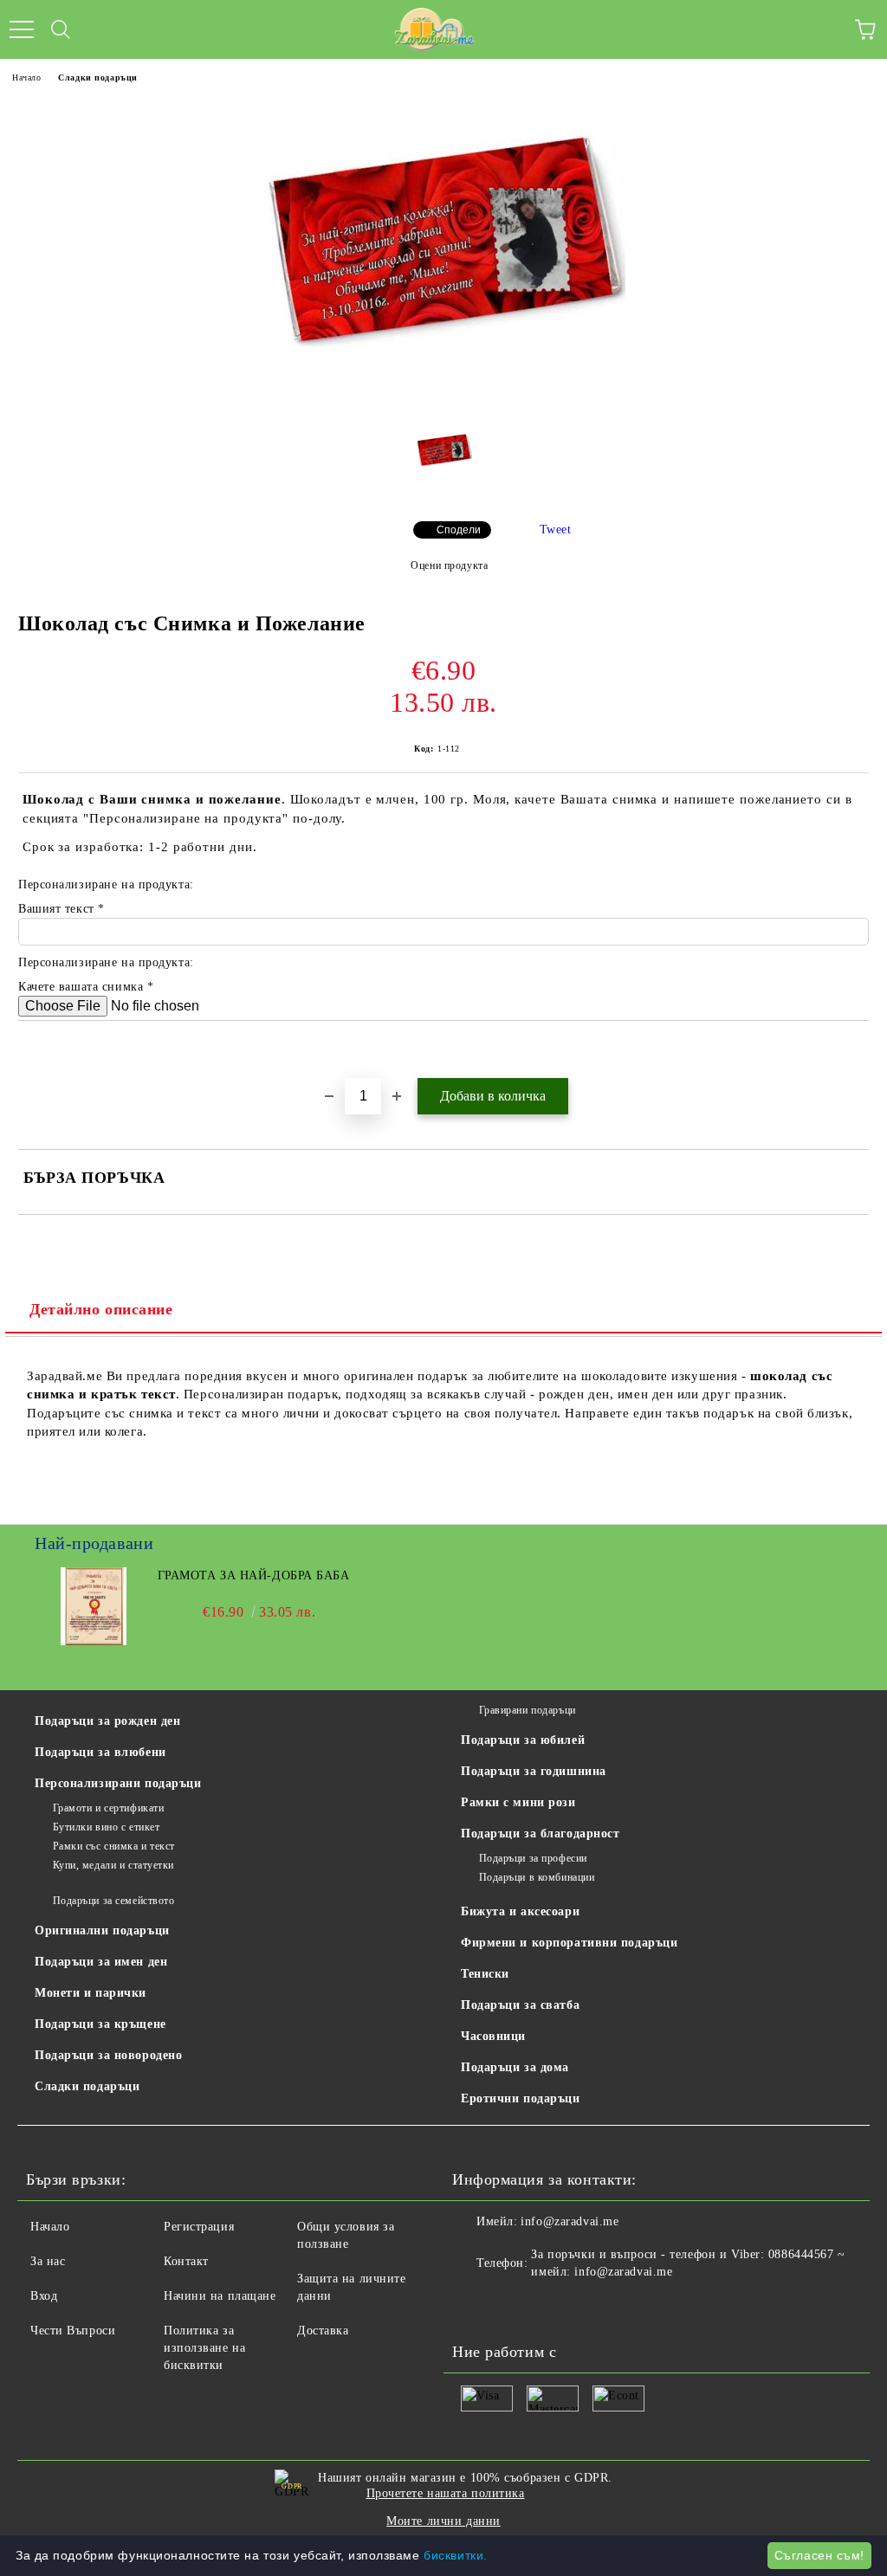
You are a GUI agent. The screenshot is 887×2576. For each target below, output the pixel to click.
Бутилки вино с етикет (106, 1827)
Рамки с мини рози (518, 1802)
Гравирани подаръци (528, 1710)
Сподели (459, 530)
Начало (26, 77)
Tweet (556, 529)
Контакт (186, 2261)
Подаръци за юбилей (523, 1740)
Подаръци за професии (533, 1858)
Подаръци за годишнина (534, 1771)
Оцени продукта (449, 565)
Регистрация (199, 2227)
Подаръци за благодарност (540, 1834)
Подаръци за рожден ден (107, 1721)
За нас (48, 2261)
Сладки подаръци (97, 77)
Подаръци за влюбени (100, 1752)
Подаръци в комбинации (537, 1877)
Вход (44, 2296)
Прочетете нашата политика (446, 2493)
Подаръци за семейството (113, 1901)
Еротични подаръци (521, 2098)
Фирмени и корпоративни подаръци (569, 1943)
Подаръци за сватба (520, 2005)
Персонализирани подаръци (118, 1783)
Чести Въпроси (73, 2331)
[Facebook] (475, 2307)
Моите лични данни (443, 2521)
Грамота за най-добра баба (254, 1575)
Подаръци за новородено (108, 2055)
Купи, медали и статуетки (113, 1865)
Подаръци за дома (515, 2067)
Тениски (485, 1974)
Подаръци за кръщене (100, 2024)
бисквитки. (456, 2555)
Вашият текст (58, 909)
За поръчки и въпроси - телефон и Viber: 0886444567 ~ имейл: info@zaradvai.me (688, 2263)
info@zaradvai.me (570, 2221)
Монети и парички (91, 1993)
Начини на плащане (220, 2296)
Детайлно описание (101, 1309)
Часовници (493, 2036)
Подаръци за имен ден (101, 1962)
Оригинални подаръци (102, 1930)
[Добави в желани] (856, 1050)
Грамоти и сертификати (108, 1808)
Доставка (323, 2331)
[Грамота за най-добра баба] (94, 1641)
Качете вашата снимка (83, 987)
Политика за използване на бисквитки (204, 2348)
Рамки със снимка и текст (114, 1846)
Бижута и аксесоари (520, 1911)
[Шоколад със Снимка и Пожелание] (443, 401)
